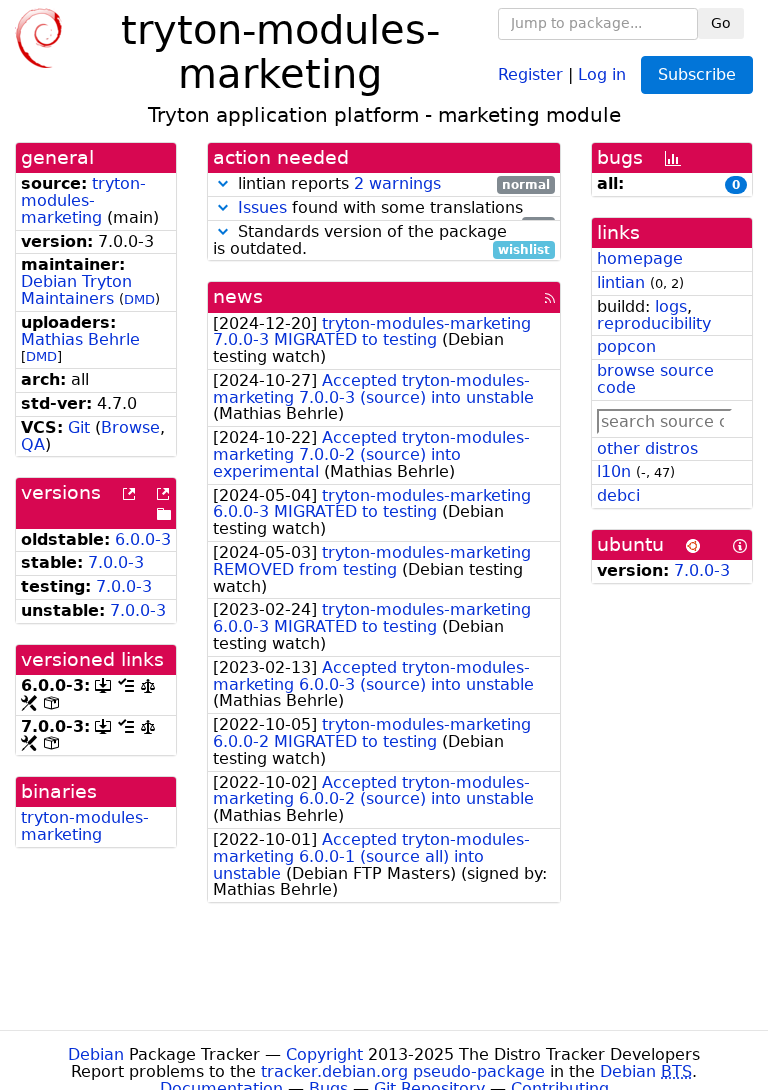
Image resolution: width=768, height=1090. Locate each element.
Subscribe (697, 74)
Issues (262, 207)
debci (618, 495)
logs (671, 306)
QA (33, 444)
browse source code (655, 379)
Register (530, 73)
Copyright (324, 1054)
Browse (130, 427)
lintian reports (391, 184)
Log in (602, 73)
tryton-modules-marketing (83, 200)
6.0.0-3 (143, 539)
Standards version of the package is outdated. (381, 241)
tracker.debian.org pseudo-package (403, 1071)
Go (721, 23)
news (238, 296)
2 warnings (397, 183)
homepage (640, 258)
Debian (96, 1054)
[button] (223, 183)
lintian (621, 282)
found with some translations (394, 208)
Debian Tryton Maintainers (76, 290)
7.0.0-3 (116, 562)
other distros (647, 448)
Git (79, 427)
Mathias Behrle (80, 339)
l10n (614, 471)
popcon (626, 346)
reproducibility (654, 323)
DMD (139, 299)
